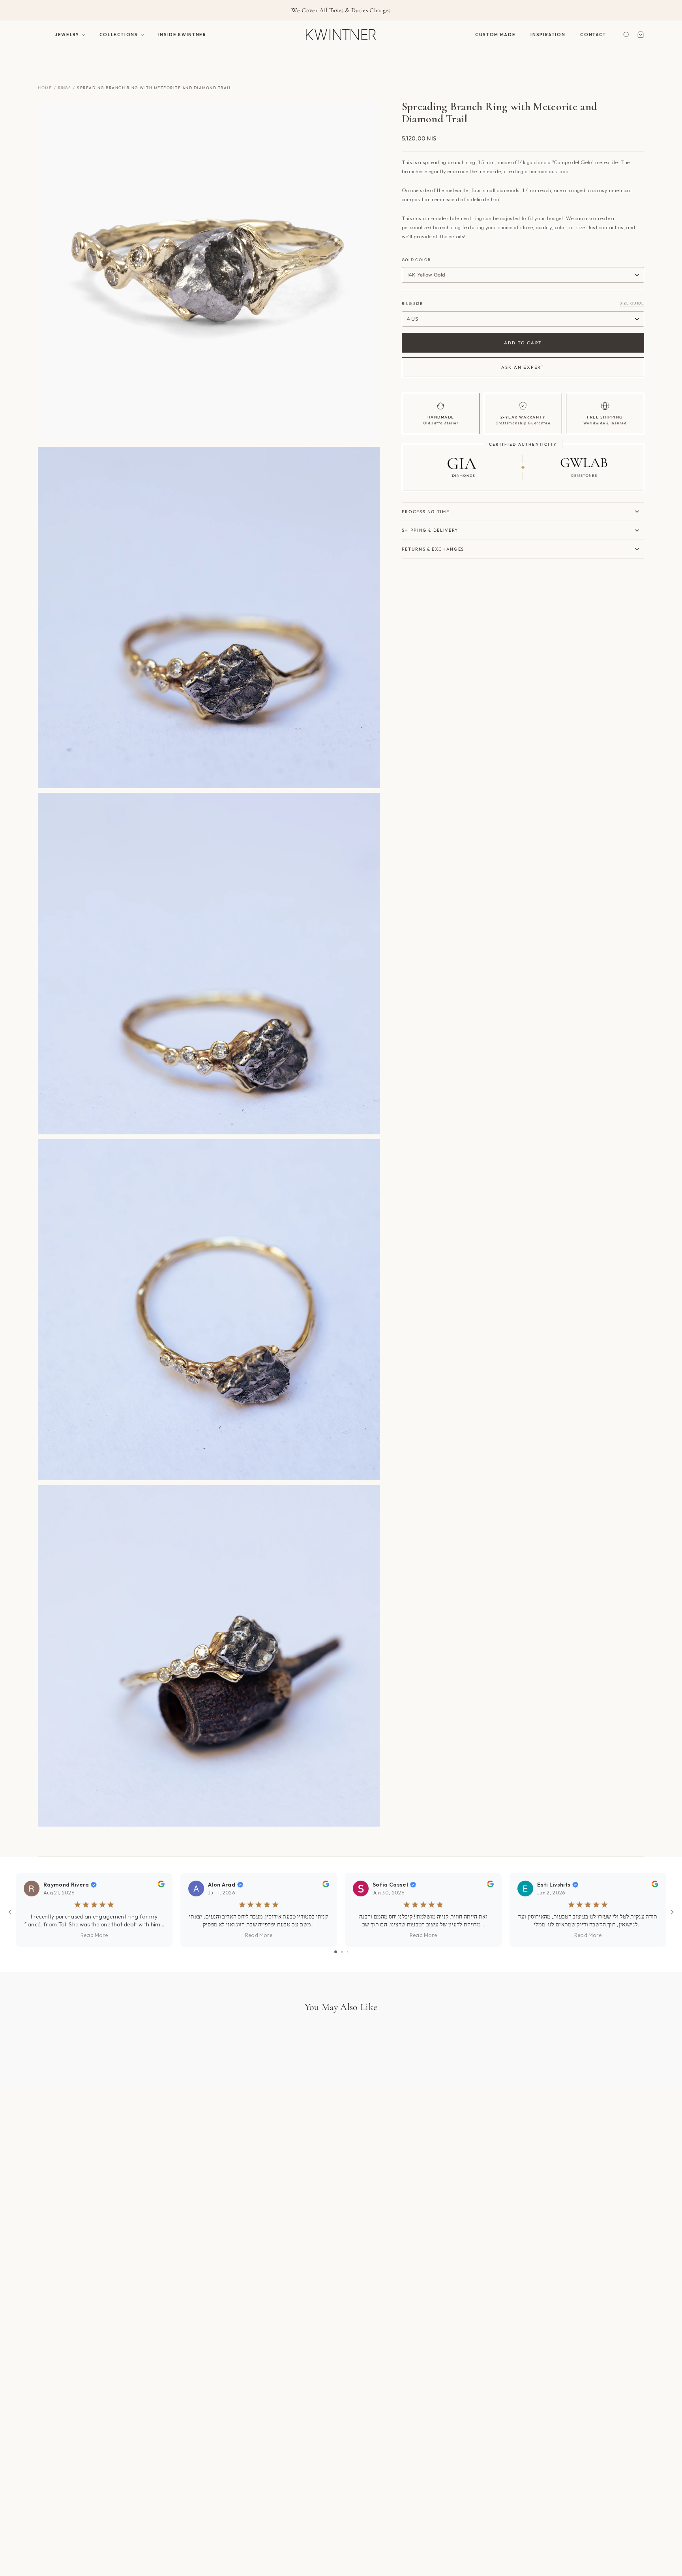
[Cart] (641, 35)
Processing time (426, 512)
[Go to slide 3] (348, 1952)
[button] (70, 35)
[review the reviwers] (161, 1885)
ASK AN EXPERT (523, 367)
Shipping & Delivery (430, 530)
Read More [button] (94, 1935)
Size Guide (632, 303)
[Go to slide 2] (342, 1952)
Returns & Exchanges (433, 549)
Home (45, 88)
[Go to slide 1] (336, 1952)
